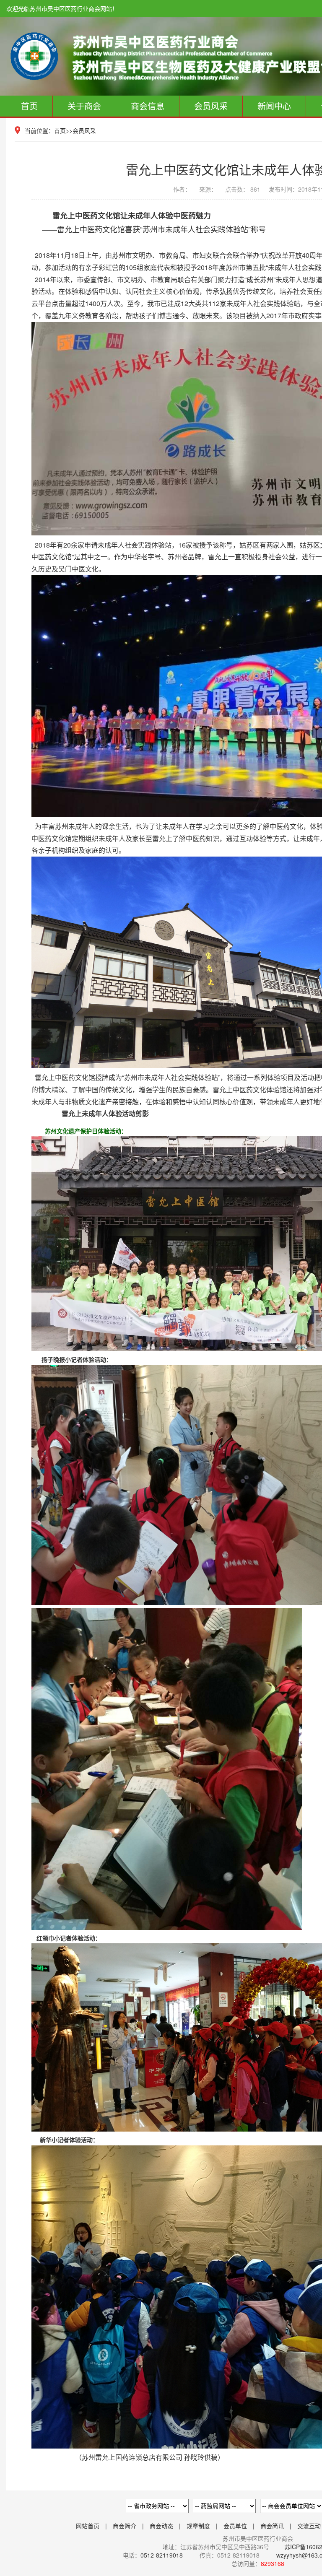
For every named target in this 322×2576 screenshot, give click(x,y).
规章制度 (198, 2526)
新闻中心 (274, 106)
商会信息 (148, 106)
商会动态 (161, 2526)
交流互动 (309, 2526)
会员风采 (211, 106)
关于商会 (84, 106)
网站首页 (88, 2526)
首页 (29, 106)
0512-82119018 (162, 2555)
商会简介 (125, 2526)
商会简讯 (272, 2526)
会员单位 (235, 2526)
